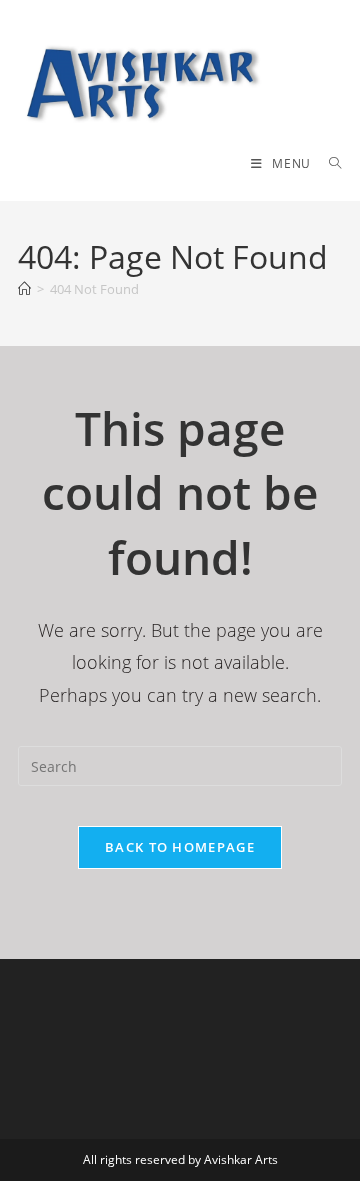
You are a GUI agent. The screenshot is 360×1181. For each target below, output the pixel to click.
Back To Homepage (180, 847)
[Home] (24, 289)
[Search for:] (328, 163)
